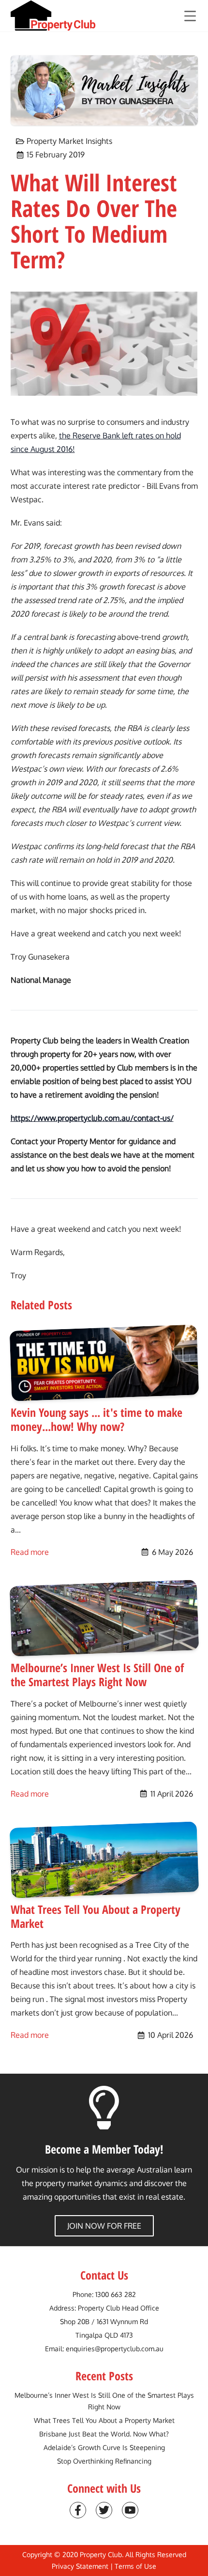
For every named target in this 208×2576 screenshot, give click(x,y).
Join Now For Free (104, 2226)
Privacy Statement (80, 2566)
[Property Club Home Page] (53, 16)
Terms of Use (135, 2566)
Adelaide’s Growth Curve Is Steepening (104, 2447)
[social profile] (78, 2510)
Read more (30, 1552)
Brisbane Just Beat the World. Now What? (104, 2434)
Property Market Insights (69, 141)
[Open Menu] (190, 16)
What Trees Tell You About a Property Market (104, 2420)
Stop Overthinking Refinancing (104, 2461)
